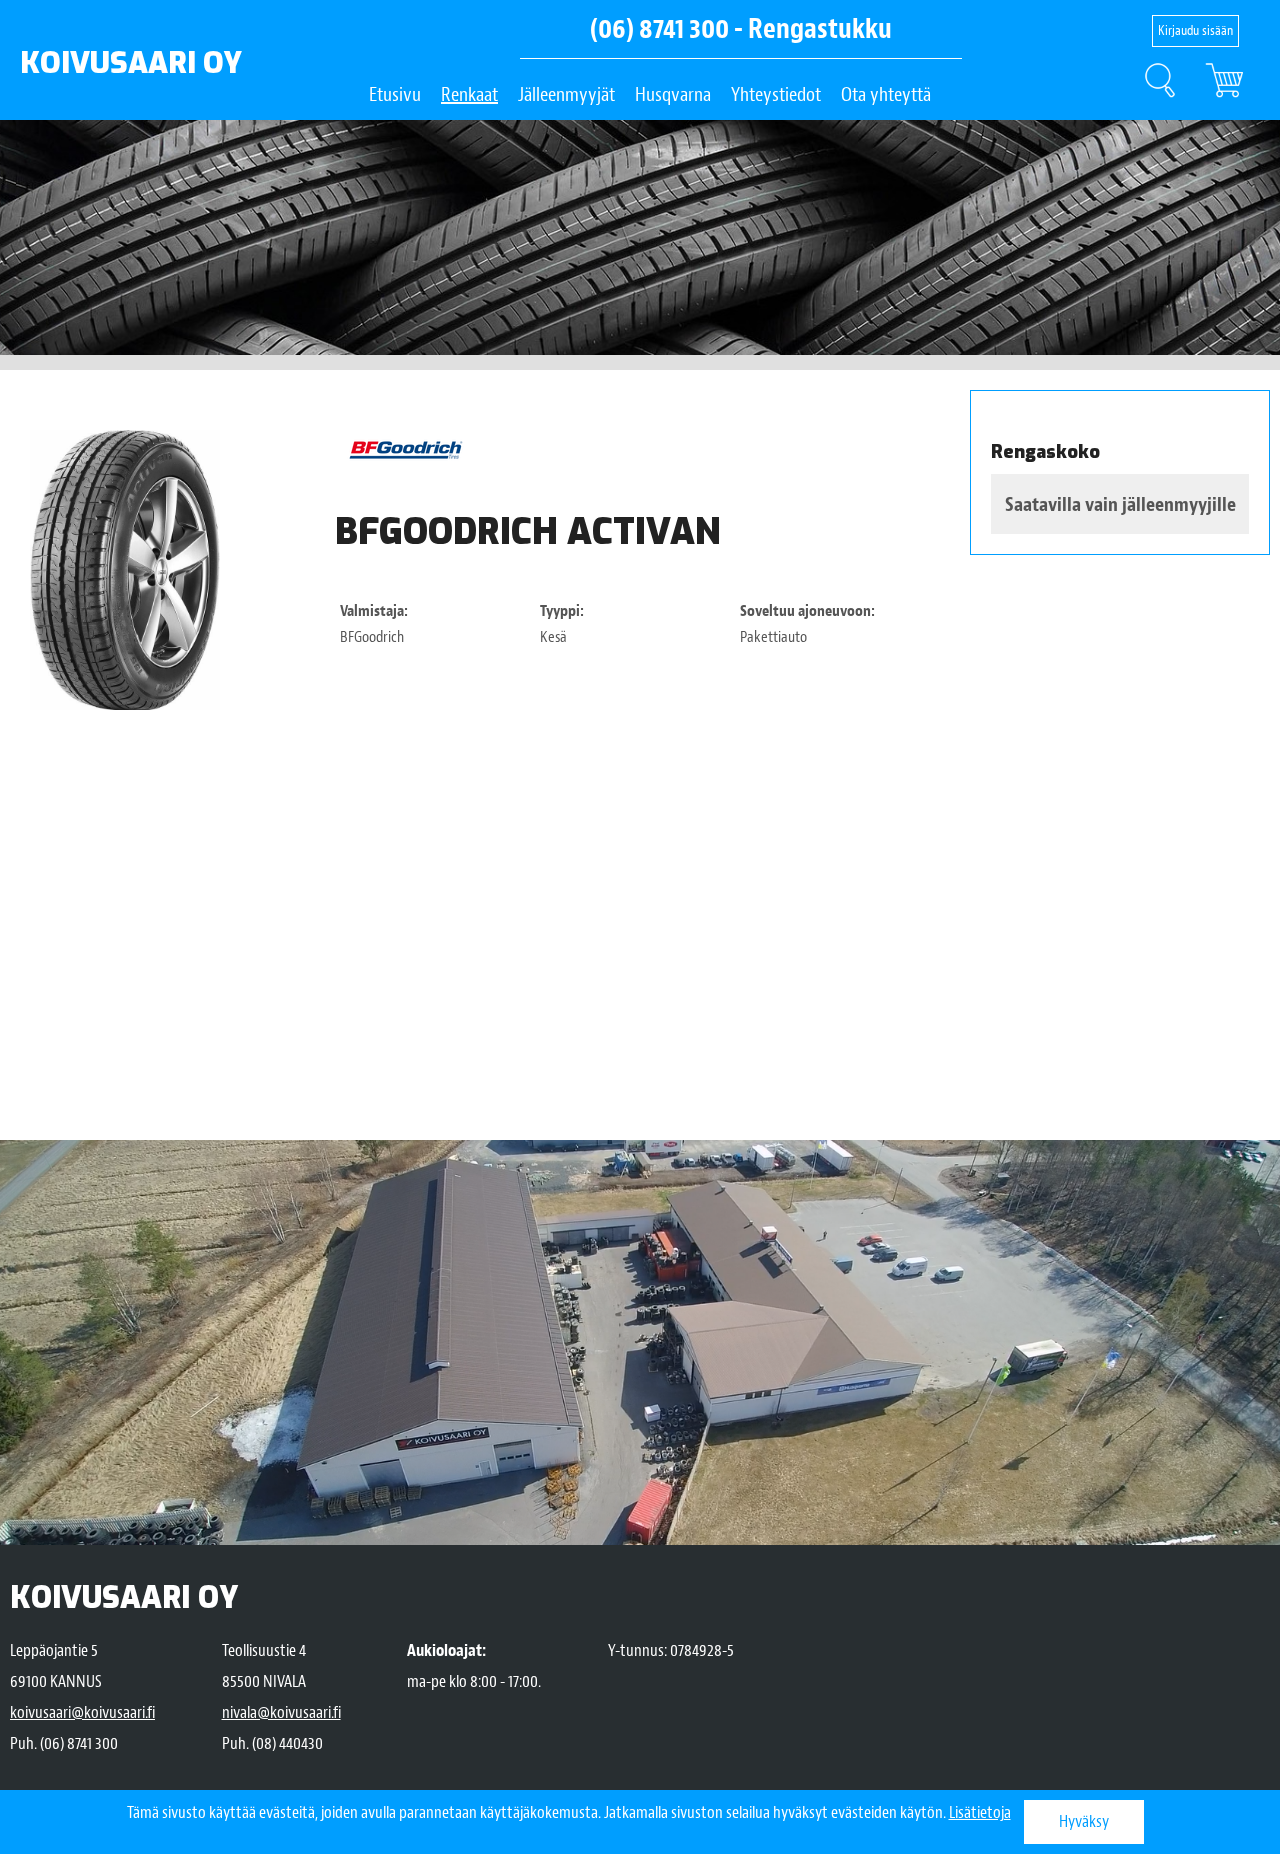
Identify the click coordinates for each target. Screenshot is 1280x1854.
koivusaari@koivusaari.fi (82, 1712)
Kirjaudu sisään (1195, 30)
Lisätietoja (980, 1812)
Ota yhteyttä (886, 94)
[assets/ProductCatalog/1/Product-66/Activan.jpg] (125, 570)
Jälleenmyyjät (566, 94)
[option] (125, 570)
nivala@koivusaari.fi (281, 1712)
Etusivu (395, 94)
